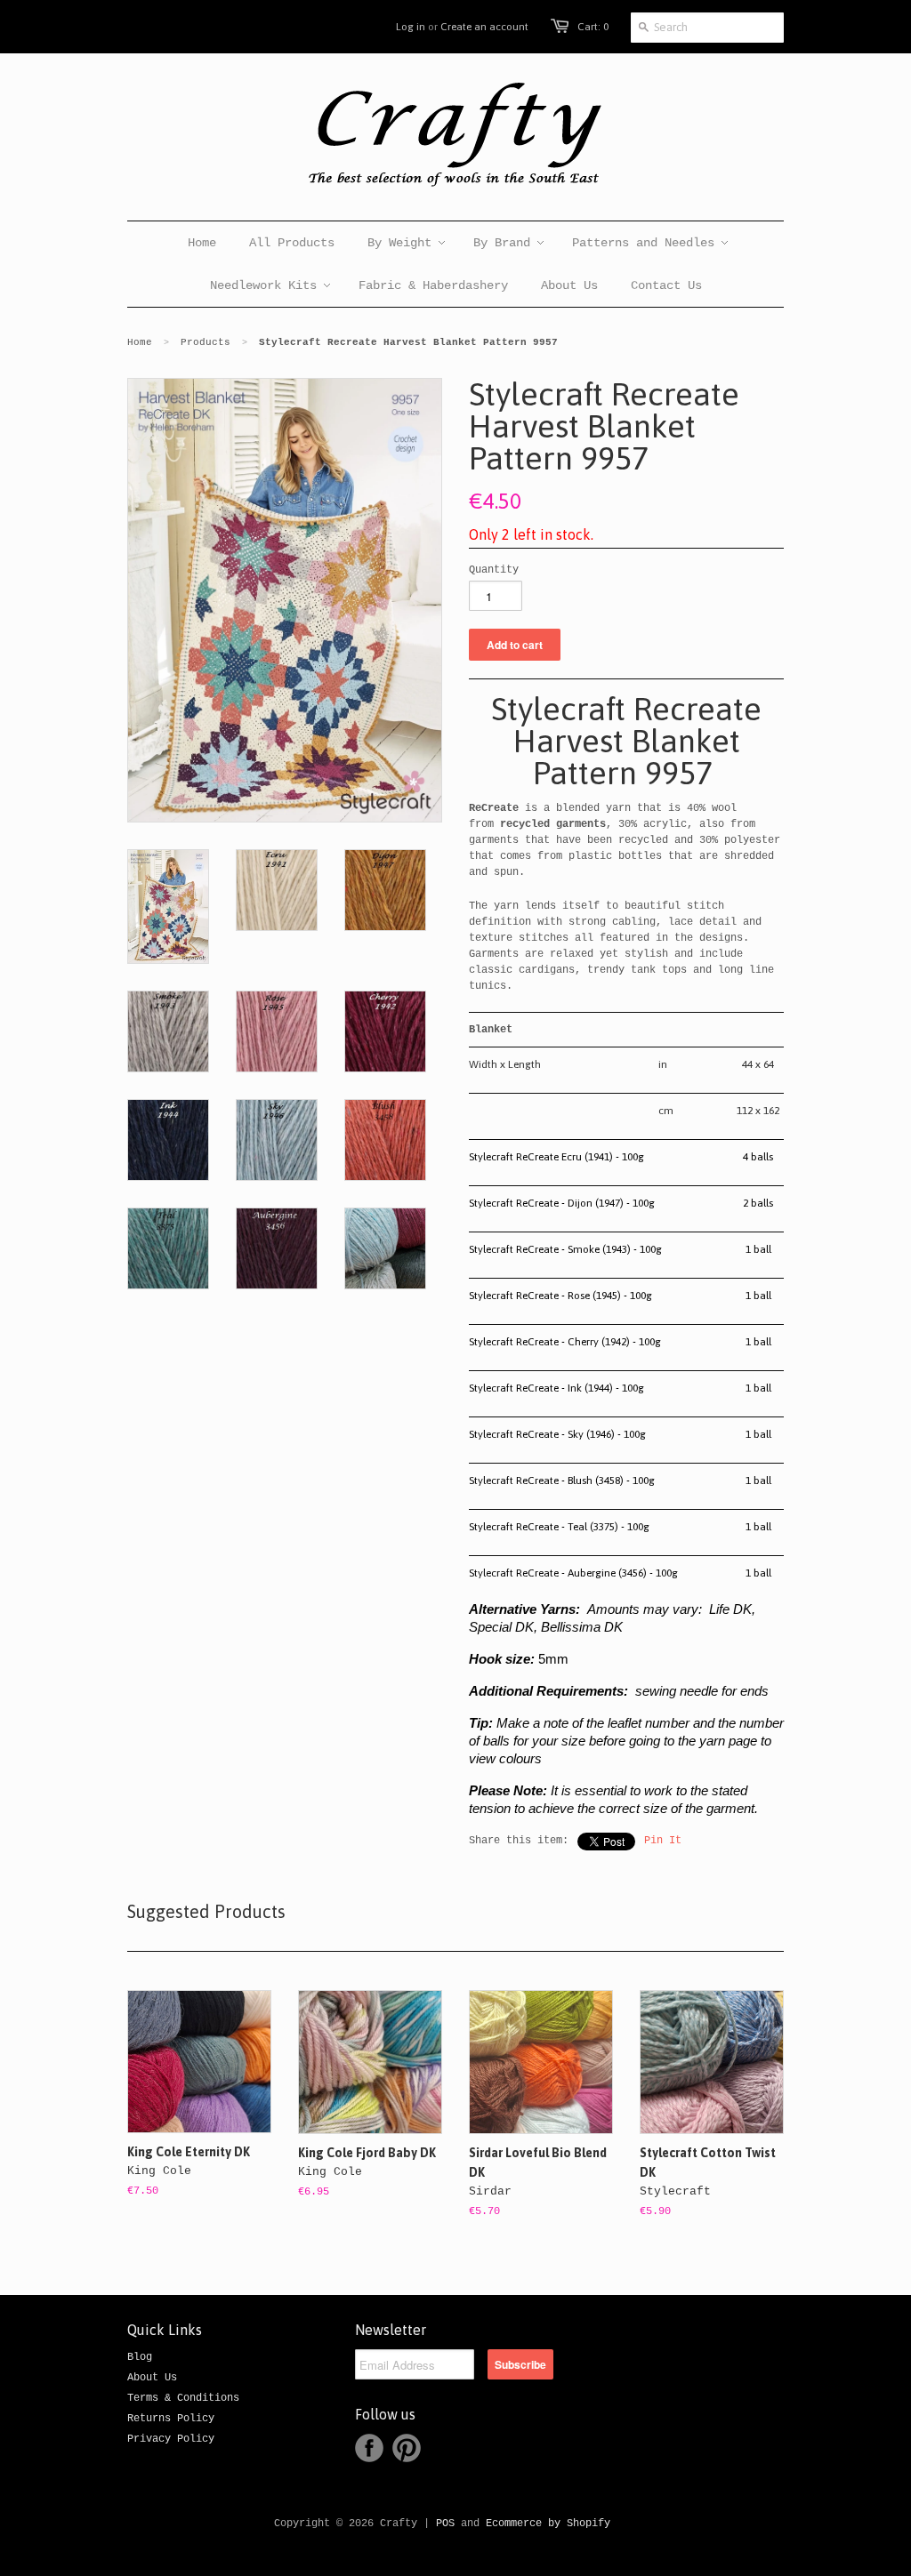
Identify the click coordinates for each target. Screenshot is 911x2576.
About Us (152, 2378)
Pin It (663, 1841)
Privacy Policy (171, 2439)
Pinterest (407, 2448)
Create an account (484, 27)
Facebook (369, 2448)
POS (445, 2524)
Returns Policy (171, 2419)
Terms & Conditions (183, 2398)
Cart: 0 (593, 27)
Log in (411, 27)
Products (206, 342)
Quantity (494, 570)
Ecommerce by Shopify (548, 2524)
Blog (140, 2357)
